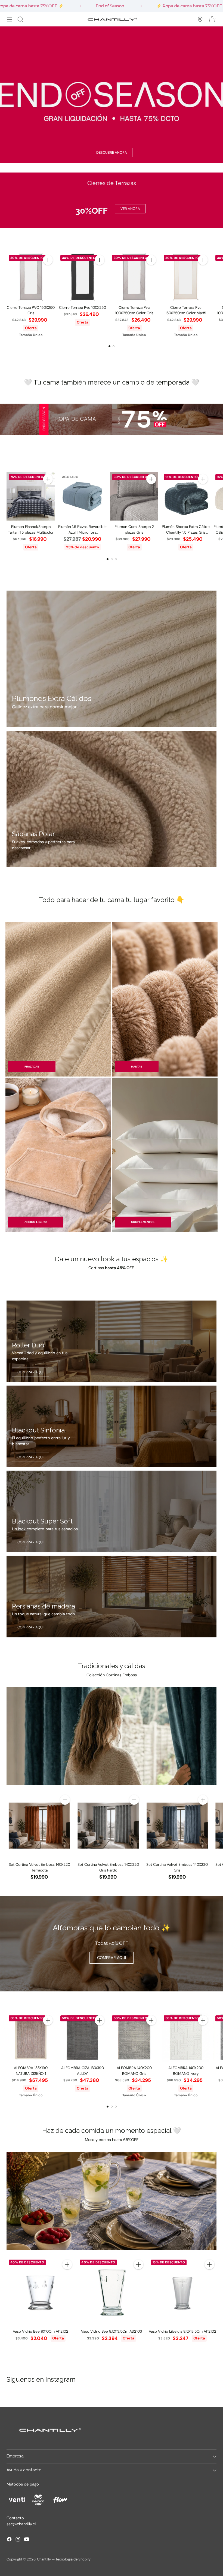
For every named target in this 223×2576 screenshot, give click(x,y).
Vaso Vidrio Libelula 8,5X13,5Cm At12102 (182, 2331)
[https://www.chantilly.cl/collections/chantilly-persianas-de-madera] (112, 1597)
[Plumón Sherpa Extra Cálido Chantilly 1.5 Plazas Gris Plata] (186, 496)
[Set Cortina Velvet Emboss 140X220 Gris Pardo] (108, 1826)
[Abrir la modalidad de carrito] (212, 19)
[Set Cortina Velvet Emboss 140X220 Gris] (177, 1826)
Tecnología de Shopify (73, 2559)
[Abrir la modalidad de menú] (9, 19)
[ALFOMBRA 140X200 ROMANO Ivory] (186, 2037)
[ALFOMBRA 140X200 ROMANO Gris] (134, 2037)
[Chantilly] (112, 19)
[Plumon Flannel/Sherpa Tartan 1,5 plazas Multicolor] (31, 496)
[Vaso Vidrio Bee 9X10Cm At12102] (40, 2291)
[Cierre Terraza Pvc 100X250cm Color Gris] (134, 277)
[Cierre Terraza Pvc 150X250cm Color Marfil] (186, 277)
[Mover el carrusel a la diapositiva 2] (114, 346)
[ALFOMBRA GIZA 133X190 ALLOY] (82, 2037)
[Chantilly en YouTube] (27, 2540)
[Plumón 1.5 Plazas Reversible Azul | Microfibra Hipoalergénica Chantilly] (82, 496)
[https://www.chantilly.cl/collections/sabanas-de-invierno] (112, 799)
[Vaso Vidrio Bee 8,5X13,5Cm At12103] (111, 2291)
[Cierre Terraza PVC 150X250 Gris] (31, 277)
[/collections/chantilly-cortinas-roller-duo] (112, 1341)
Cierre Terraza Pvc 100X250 (83, 307)
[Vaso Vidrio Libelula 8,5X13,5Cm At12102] (183, 2291)
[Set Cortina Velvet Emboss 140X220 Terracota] (39, 1826)
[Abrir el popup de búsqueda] (20, 19)
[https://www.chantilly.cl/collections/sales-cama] (112, 419)
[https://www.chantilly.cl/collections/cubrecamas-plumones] (112, 659)
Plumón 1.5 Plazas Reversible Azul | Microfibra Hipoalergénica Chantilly (82, 532)
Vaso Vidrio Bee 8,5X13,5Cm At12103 (112, 2331)
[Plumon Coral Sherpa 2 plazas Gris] (134, 496)
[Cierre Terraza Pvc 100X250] (82, 277)
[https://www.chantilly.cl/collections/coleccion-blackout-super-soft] (112, 1511)
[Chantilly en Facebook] (9, 2540)
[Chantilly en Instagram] (18, 2540)
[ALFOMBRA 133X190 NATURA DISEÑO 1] (31, 2037)
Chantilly (44, 2559)
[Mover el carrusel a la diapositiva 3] (116, 559)
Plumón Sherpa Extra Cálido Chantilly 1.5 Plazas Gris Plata (186, 532)
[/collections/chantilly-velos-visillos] (112, 1736)
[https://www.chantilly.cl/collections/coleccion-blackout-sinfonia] (112, 1426)
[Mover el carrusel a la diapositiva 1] (109, 346)
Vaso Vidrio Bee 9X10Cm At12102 (41, 2331)
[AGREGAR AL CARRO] (48, 260)
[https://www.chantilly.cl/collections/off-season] (112, 95)
